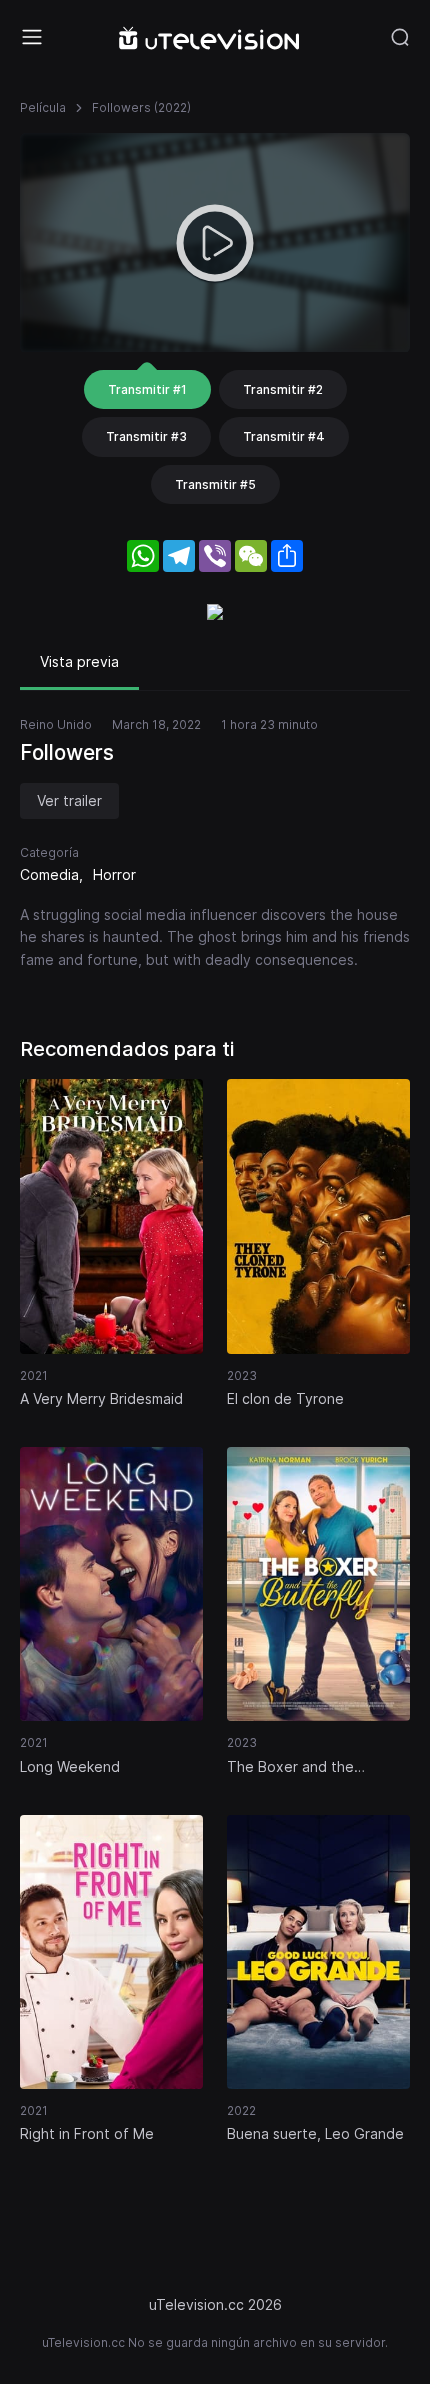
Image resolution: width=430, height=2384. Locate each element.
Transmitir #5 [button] (215, 484)
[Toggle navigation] (32, 37)
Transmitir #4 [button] (284, 436)
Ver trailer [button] (69, 800)
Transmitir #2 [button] (283, 389)
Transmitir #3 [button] (146, 436)
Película (43, 107)
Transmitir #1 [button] (147, 389)
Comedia (49, 874)
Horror (114, 874)
